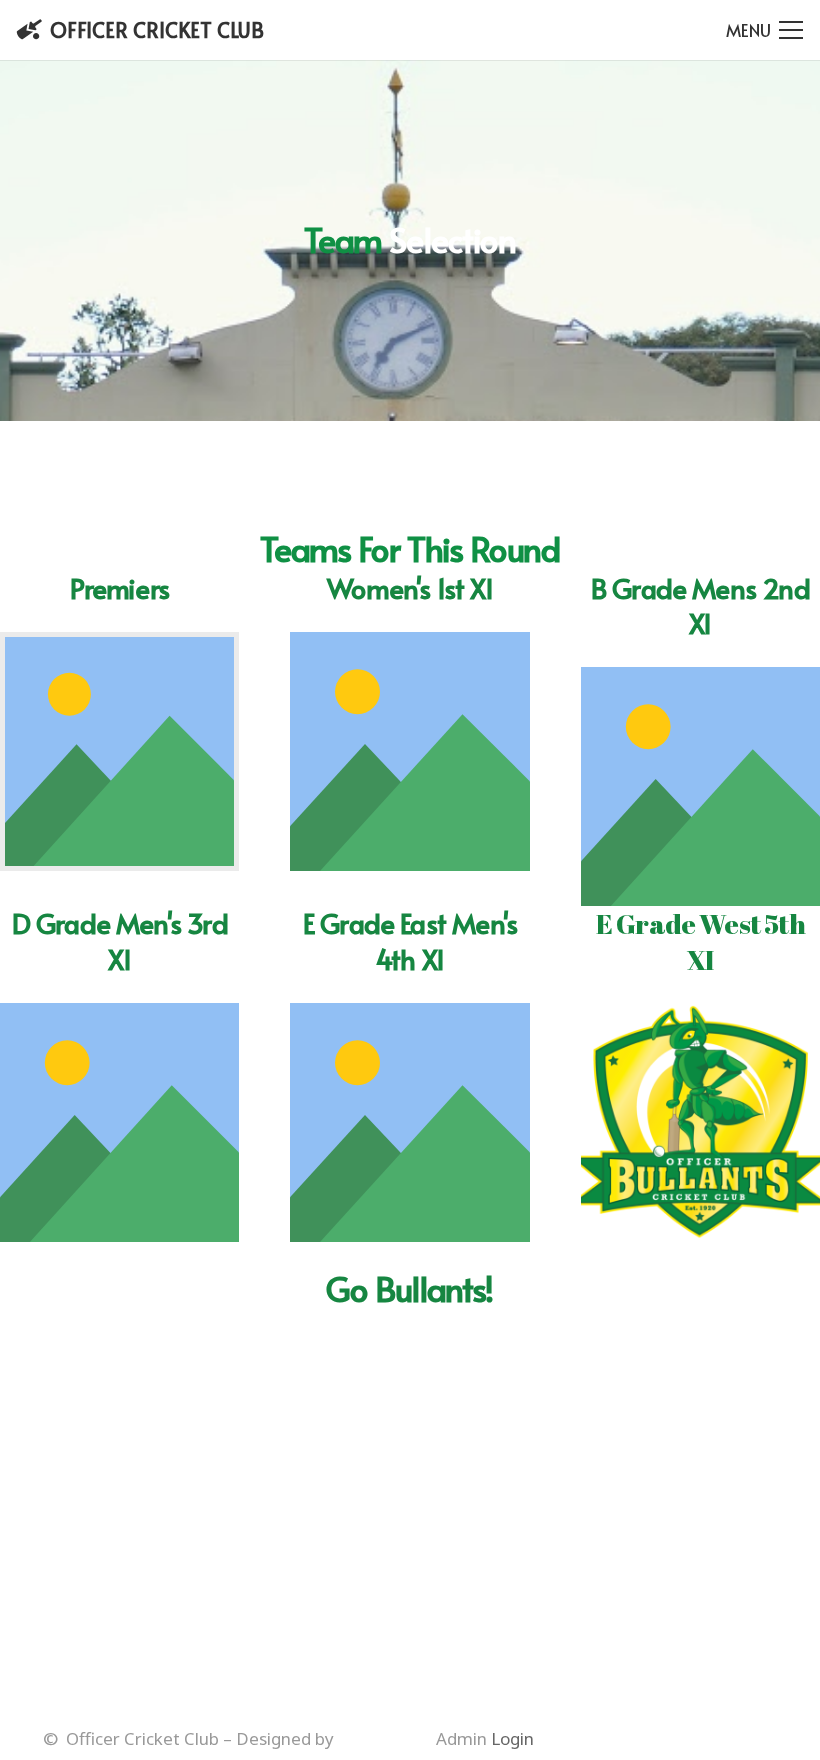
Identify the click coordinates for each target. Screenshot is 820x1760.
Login (512, 1738)
